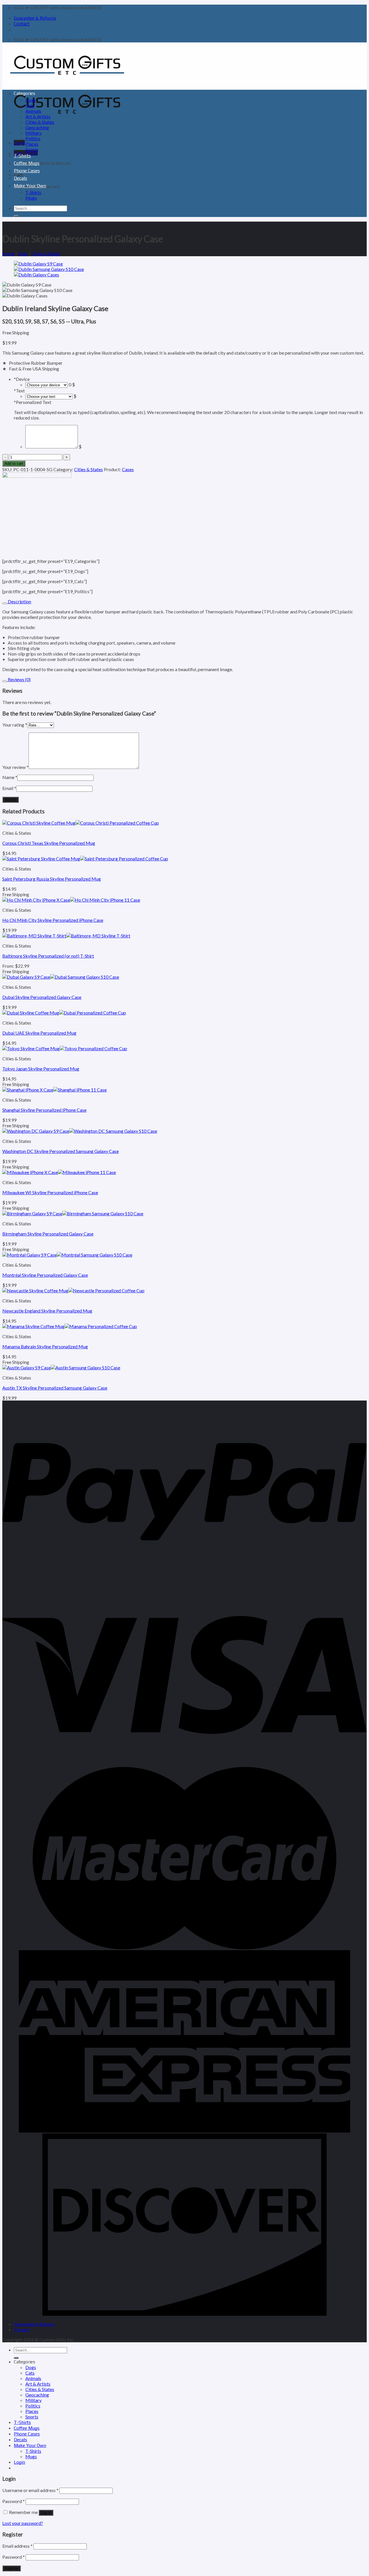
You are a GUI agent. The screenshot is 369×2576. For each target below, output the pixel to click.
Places (32, 144)
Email (9, 788)
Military (33, 133)
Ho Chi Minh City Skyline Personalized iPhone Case (53, 920)
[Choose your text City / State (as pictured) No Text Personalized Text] (49, 396)
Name (10, 777)
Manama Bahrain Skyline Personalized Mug (45, 1346)
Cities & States (40, 122)
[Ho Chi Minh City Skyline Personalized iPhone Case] (71, 900)
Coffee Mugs (27, 163)
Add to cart (14, 464)
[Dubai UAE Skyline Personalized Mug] (64, 1013)
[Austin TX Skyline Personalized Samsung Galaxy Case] (61, 1367)
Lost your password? (23, 2523)
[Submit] (16, 216)
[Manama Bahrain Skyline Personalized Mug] (70, 1326)
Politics (33, 138)
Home (9, 253)
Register (12, 2568)
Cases (128, 469)
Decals (20, 178)
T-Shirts (22, 156)
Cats (30, 105)
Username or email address (30, 2490)
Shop (23, 253)
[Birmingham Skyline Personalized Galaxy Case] (73, 1213)
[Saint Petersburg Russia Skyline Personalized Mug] (85, 859)
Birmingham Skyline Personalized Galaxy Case (48, 1234)
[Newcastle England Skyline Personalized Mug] (73, 1290)
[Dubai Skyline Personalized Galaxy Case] (61, 977)
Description (19, 601)
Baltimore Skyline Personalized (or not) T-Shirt (48, 956)
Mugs (31, 198)
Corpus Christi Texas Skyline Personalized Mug (49, 843)
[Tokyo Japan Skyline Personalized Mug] (65, 1048)
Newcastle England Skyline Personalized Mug (47, 1311)
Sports (32, 149)
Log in (46, 2513)
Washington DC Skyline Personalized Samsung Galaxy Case (61, 1151)
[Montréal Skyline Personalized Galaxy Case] (67, 1255)
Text (19, 391)
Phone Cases (27, 171)
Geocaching (37, 127)
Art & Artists (38, 116)
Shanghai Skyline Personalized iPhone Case (44, 1110)
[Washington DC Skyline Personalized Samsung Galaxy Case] (80, 1131)
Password (14, 2501)
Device (22, 379)
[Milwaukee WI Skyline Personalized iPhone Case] (59, 1172)
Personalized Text (33, 402)
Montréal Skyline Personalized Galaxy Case (45, 1275)
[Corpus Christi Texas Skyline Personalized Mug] (81, 823)
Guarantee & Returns (35, 18)
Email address (17, 2546)
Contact (22, 24)
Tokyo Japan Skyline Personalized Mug (41, 1069)
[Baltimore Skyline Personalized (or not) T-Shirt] (66, 936)
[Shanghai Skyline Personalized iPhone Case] (54, 1090)
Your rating (15, 725)
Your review (15, 767)
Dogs (31, 100)
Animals (33, 111)
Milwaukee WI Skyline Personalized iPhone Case (50, 1192)
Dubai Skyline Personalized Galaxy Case (42, 997)
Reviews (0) (19, 679)
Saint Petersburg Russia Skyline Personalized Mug (52, 879)
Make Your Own (30, 186)
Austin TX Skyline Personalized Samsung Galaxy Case (55, 1388)
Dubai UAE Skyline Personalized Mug (39, 1033)
